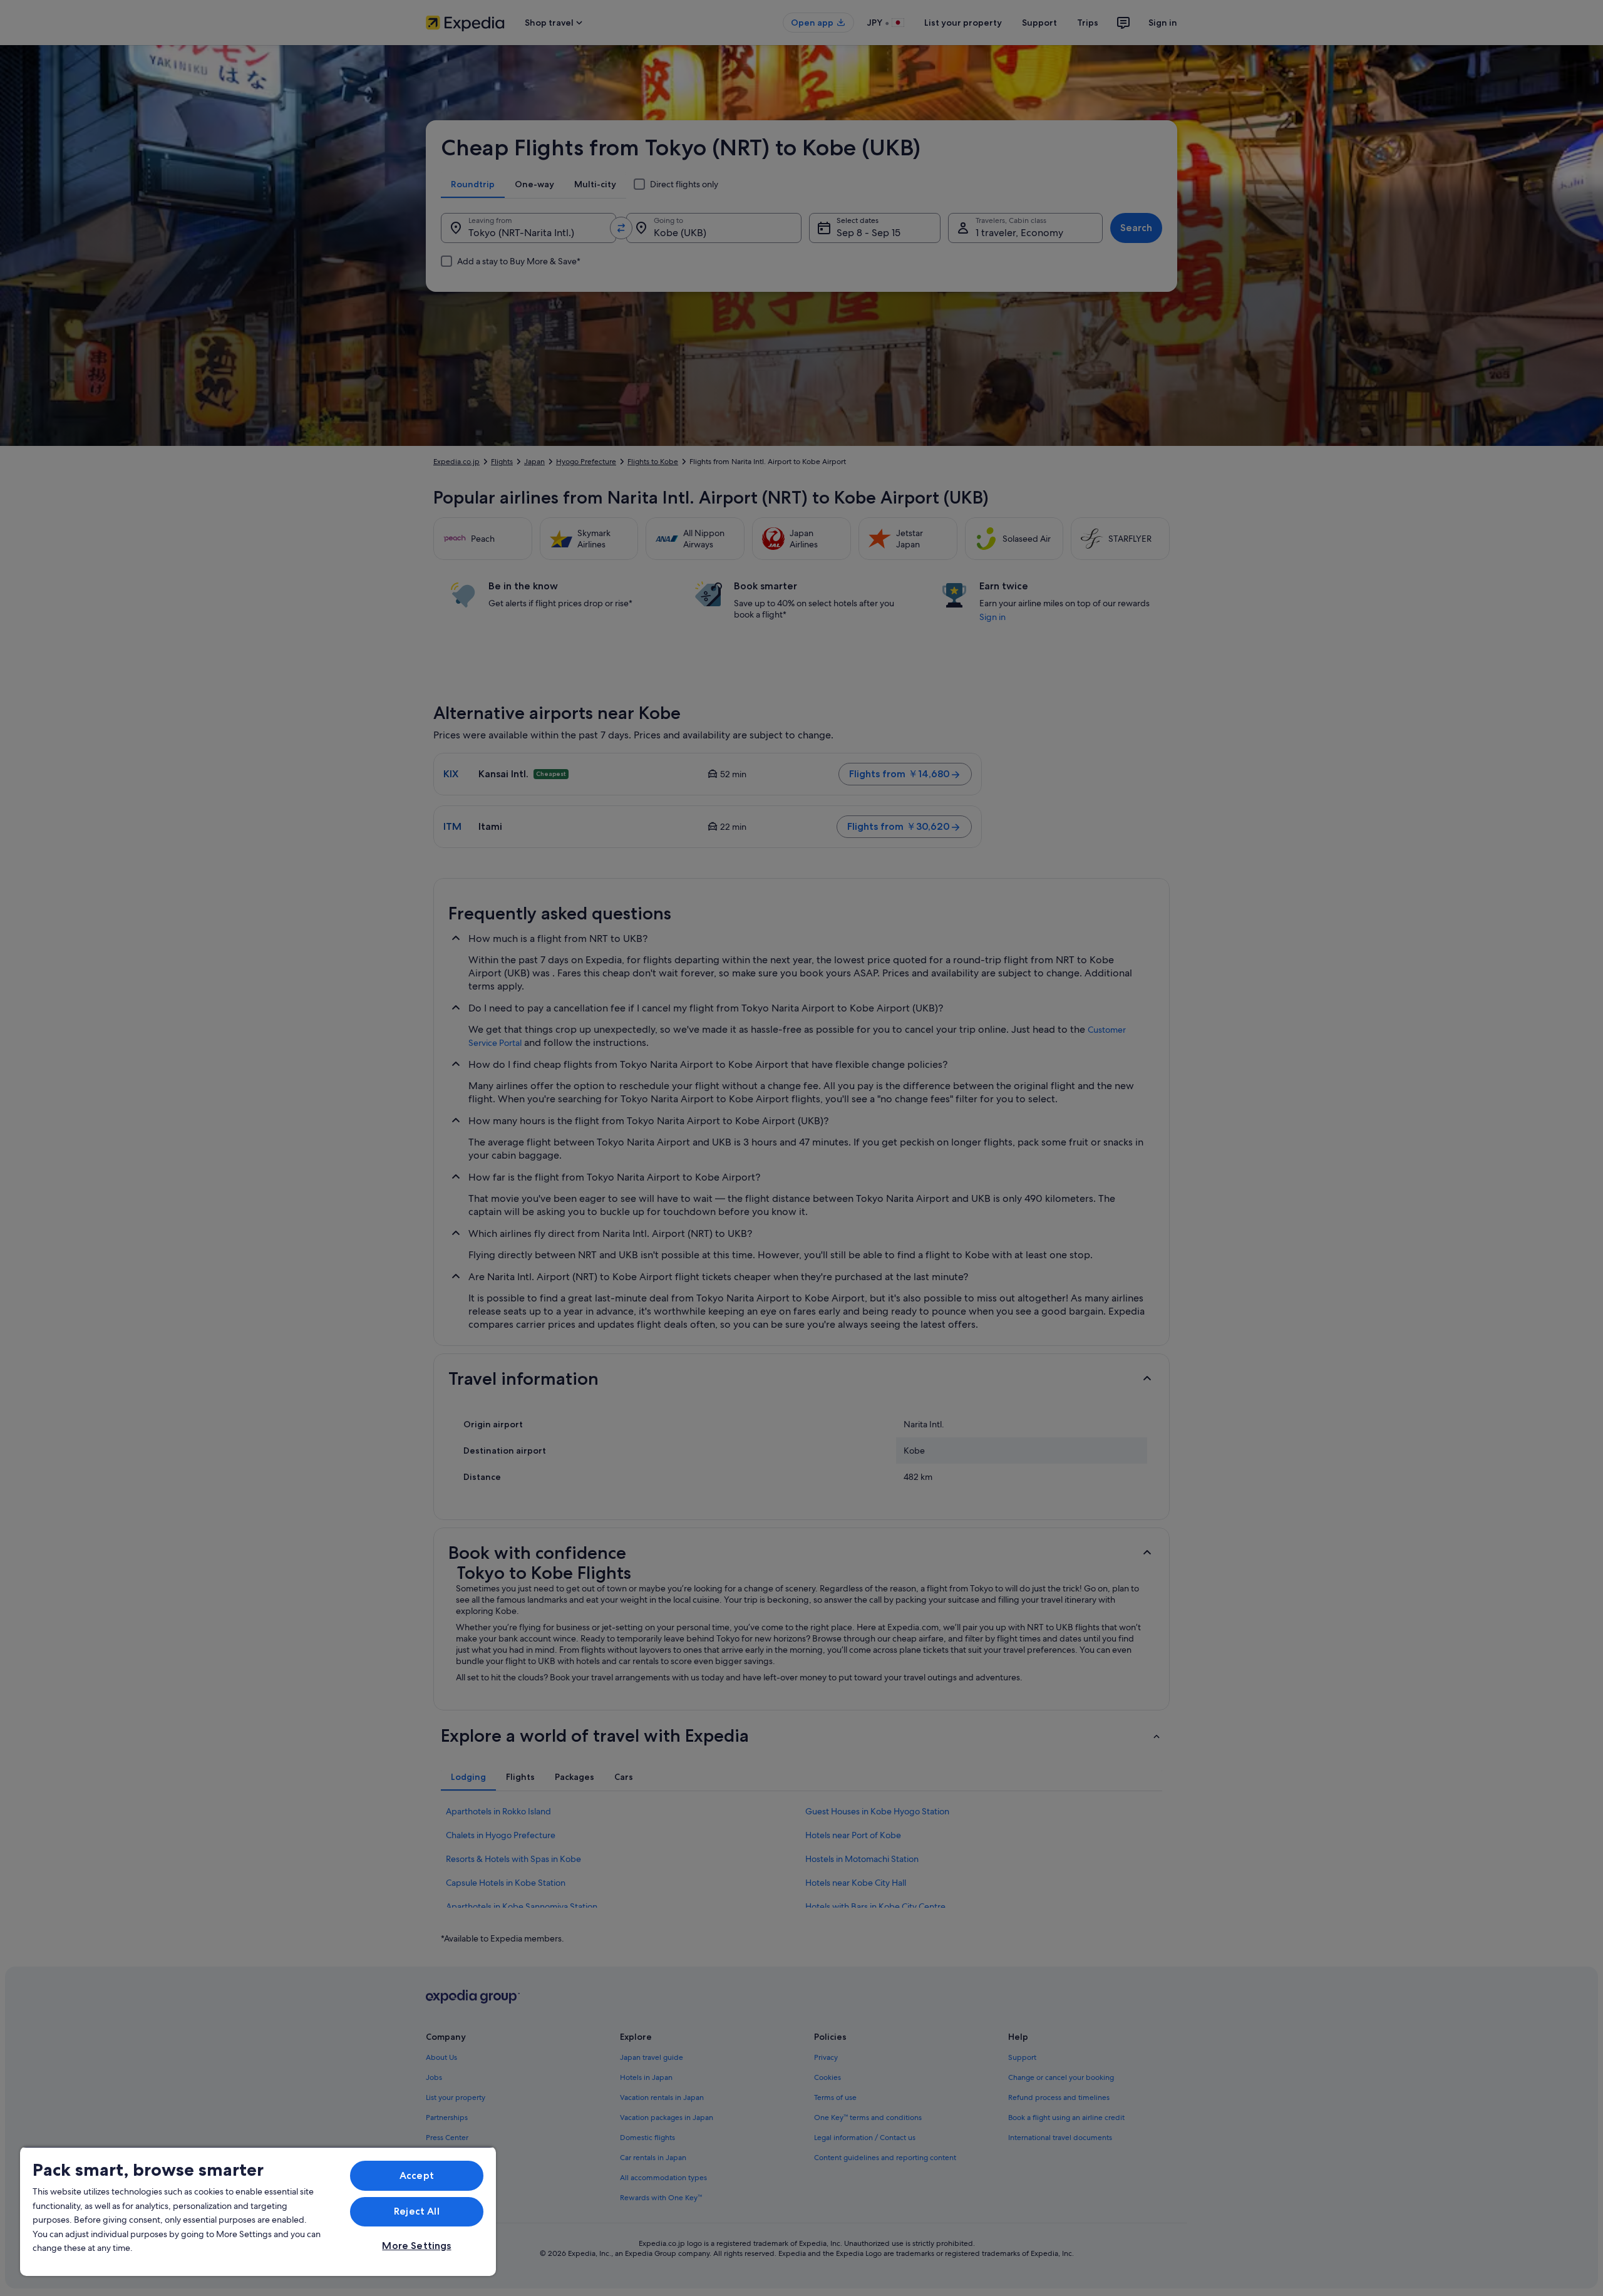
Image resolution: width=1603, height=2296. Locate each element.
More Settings (416, 2246)
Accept (417, 2175)
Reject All (417, 2211)
